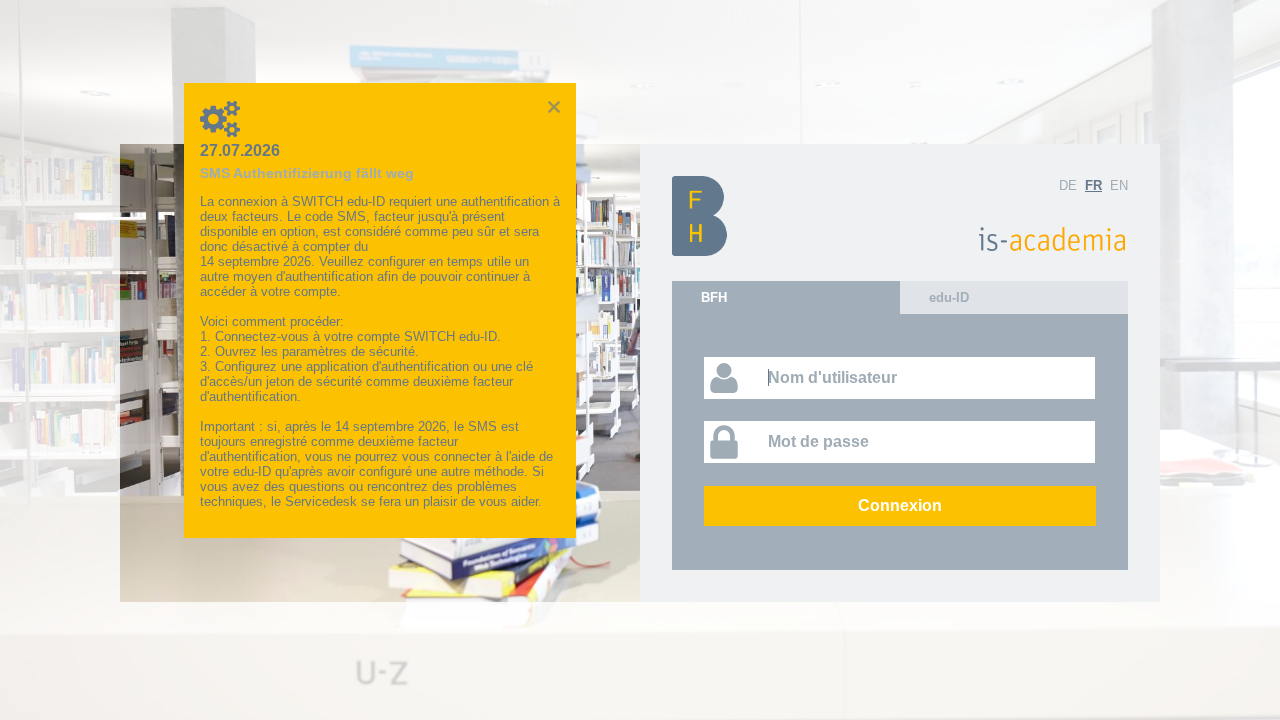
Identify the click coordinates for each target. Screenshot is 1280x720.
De (1068, 185)
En (1119, 185)
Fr (1093, 185)
